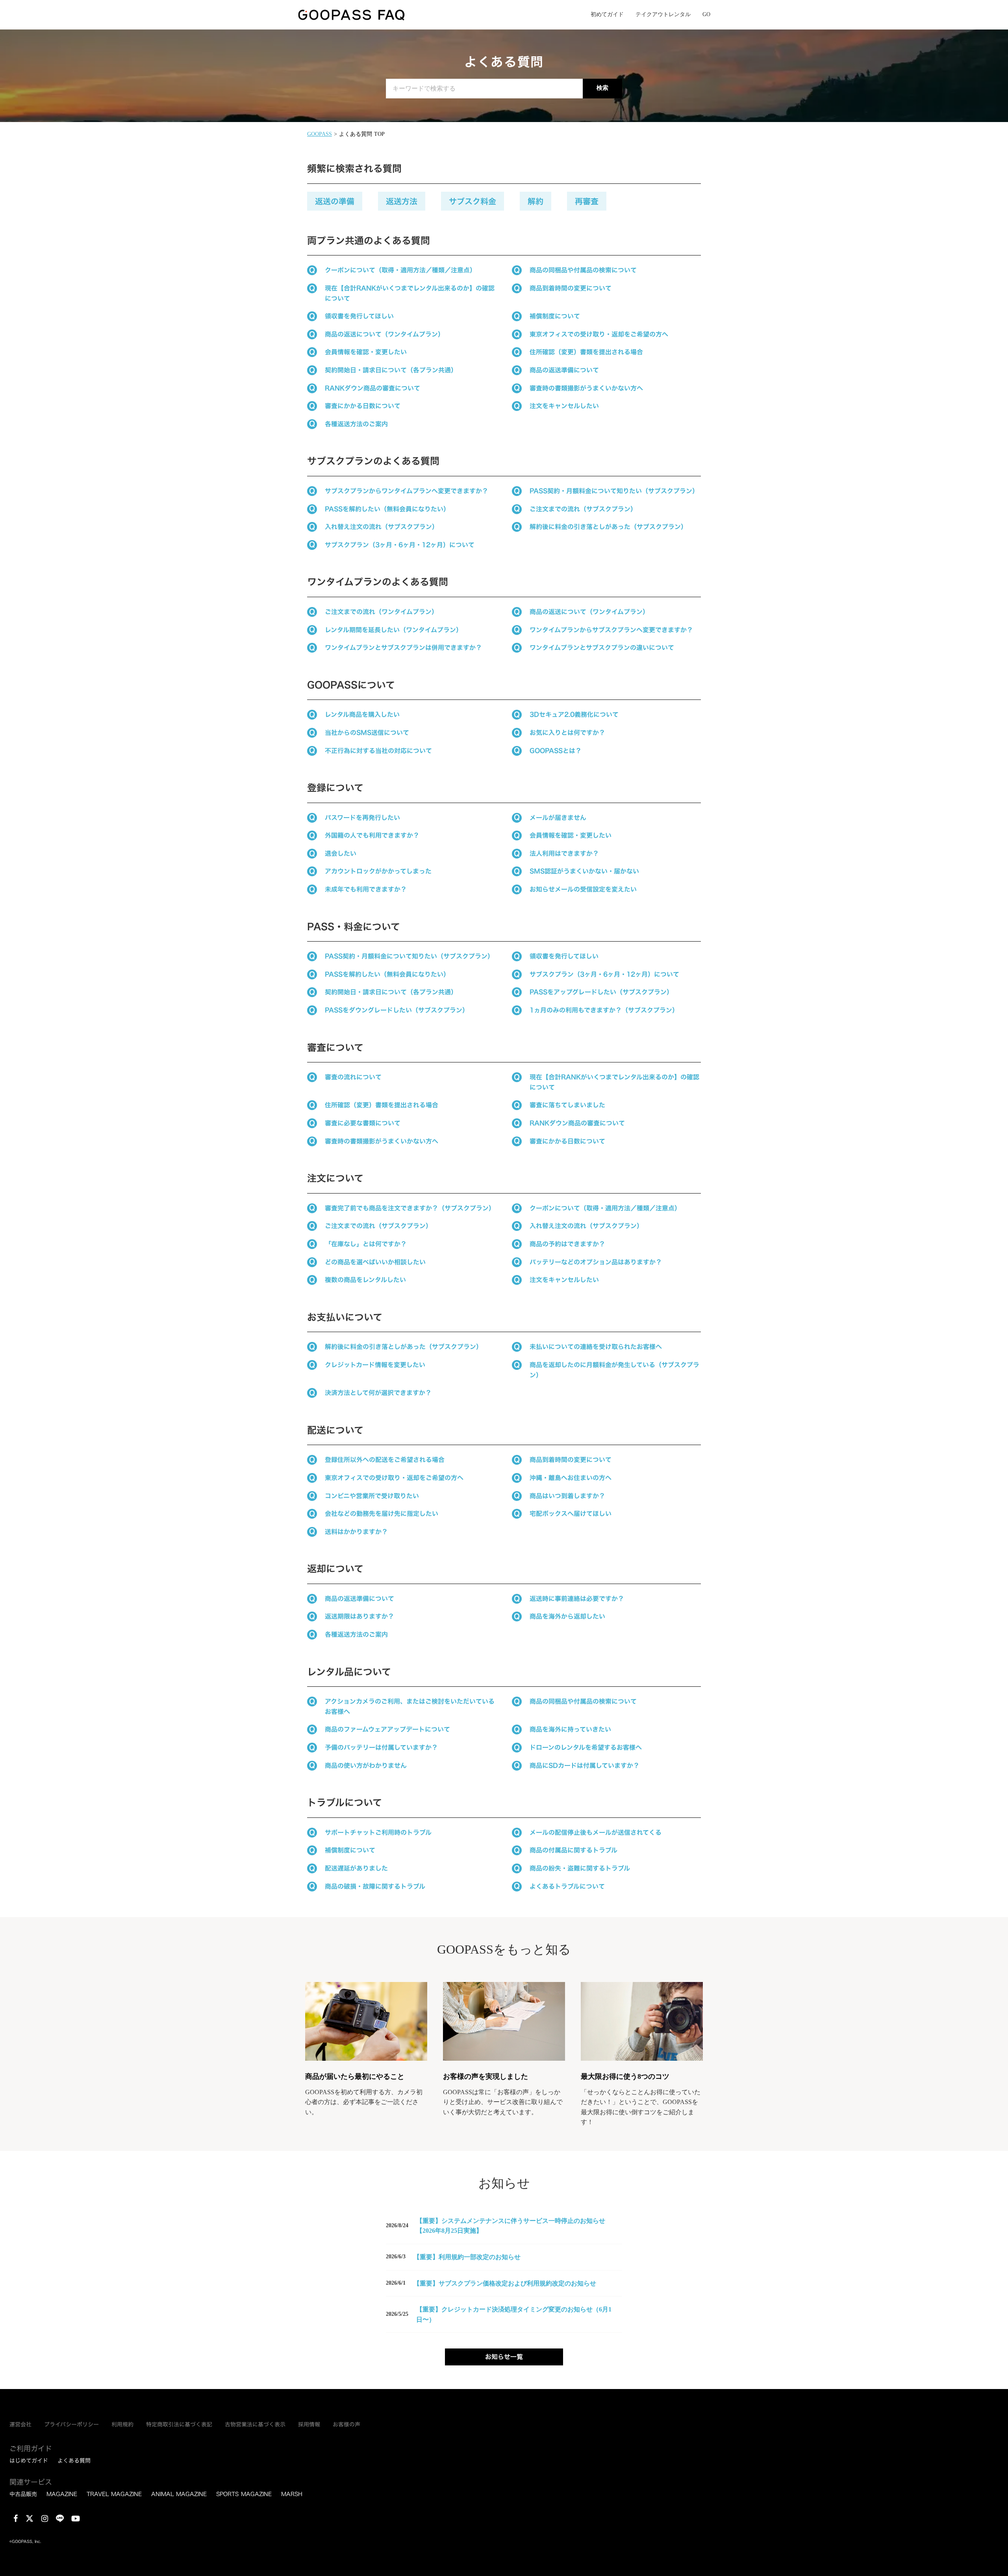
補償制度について (555, 316)
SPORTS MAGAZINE (244, 2494)
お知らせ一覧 (504, 2357)
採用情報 (309, 2424)
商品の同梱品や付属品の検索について (583, 270)
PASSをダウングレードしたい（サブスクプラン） (397, 1010)
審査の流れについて (353, 1077)
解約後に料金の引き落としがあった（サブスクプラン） (608, 527)
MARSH (292, 2494)
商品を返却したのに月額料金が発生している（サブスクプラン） (614, 1370)
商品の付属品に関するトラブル (573, 1850)
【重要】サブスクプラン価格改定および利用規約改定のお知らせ (505, 2283)
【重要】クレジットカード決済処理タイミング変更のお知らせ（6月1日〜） (514, 2314)
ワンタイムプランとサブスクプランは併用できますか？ (403, 648)
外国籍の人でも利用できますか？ (372, 835)
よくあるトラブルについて (567, 1886)
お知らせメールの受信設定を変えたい (583, 889)
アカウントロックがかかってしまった (378, 871)
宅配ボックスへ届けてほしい (571, 1514)
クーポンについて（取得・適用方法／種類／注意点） (400, 270)
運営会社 (20, 2424)
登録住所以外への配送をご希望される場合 (385, 1460)
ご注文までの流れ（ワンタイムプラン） (381, 612)
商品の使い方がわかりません (366, 1765)
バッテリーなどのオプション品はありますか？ (596, 1262)
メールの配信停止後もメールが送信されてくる (596, 1832)
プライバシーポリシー (71, 2424)
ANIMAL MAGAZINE (179, 2494)
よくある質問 (74, 2461)
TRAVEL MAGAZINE (114, 2494)
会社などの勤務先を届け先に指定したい (382, 1514)
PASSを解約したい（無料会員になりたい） (387, 509)
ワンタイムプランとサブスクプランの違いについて (602, 648)
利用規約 (122, 2424)
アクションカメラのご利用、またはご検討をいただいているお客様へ (410, 1706)
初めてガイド (607, 14)
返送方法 (402, 201)
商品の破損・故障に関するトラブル (375, 1886)
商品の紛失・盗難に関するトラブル (580, 1868)
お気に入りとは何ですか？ (567, 733)
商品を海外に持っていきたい (570, 1729)
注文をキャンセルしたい (564, 406)
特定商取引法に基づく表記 (179, 2424)
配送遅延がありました (358, 1868)
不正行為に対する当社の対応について (378, 751)
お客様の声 (346, 2424)
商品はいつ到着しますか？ (567, 1496)
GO (706, 14)
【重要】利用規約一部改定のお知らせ (467, 2257)
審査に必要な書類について (363, 1123)
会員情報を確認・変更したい (366, 352)
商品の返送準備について (564, 370)
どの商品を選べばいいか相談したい (375, 1262)
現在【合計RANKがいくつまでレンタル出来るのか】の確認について (410, 293)
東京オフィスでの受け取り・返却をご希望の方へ (599, 334)
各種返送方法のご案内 (356, 424)
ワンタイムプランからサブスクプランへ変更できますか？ (611, 630)
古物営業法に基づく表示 (255, 2424)
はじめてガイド (29, 2461)
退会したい (341, 853)
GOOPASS (320, 134)
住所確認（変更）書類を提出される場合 (586, 352)
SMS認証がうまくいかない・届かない (584, 871)
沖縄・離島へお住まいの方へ (571, 1478)
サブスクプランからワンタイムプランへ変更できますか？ (407, 491)
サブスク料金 (472, 201)
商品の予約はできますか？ (567, 1244)
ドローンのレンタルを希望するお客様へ (586, 1747)
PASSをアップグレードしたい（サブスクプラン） (601, 992)
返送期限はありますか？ (359, 1616)
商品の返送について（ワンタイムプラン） (384, 334)
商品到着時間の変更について (571, 288)
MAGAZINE (62, 2494)
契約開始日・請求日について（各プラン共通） (391, 370)
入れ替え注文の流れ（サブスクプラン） (382, 527)
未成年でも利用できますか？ (366, 889)
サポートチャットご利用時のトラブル (378, 1832)
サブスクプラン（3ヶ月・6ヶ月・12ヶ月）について (400, 545)
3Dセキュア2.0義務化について (574, 714)
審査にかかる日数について (363, 406)
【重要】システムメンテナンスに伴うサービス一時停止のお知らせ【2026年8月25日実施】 (511, 2226)
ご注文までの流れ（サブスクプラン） (583, 509)
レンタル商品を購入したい (362, 714)
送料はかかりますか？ (356, 1532)
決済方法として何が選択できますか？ (378, 1393)
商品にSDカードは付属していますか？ (585, 1765)
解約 (535, 201)
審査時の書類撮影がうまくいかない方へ (586, 388)
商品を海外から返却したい (567, 1616)
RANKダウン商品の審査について (372, 388)
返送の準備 (335, 201)
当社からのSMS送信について (367, 733)
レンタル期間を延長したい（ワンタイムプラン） (394, 630)
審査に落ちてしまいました (567, 1105)
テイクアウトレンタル (663, 14)
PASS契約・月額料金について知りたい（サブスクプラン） (614, 491)
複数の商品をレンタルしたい (365, 1280)
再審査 (587, 201)
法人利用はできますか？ (564, 853)
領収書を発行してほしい (359, 316)
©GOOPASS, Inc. (25, 2542)
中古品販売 (23, 2494)
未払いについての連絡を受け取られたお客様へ (596, 1347)
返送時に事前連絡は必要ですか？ (577, 1599)
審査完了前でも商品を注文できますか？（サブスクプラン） (410, 1208)
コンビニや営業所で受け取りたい (372, 1496)
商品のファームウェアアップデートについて (387, 1729)
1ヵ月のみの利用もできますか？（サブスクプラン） (604, 1010)
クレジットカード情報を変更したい (375, 1365)
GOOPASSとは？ (556, 751)
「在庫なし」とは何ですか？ (366, 1244)
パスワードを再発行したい (362, 818)
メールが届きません (558, 818)
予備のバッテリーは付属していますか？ (381, 1747)
